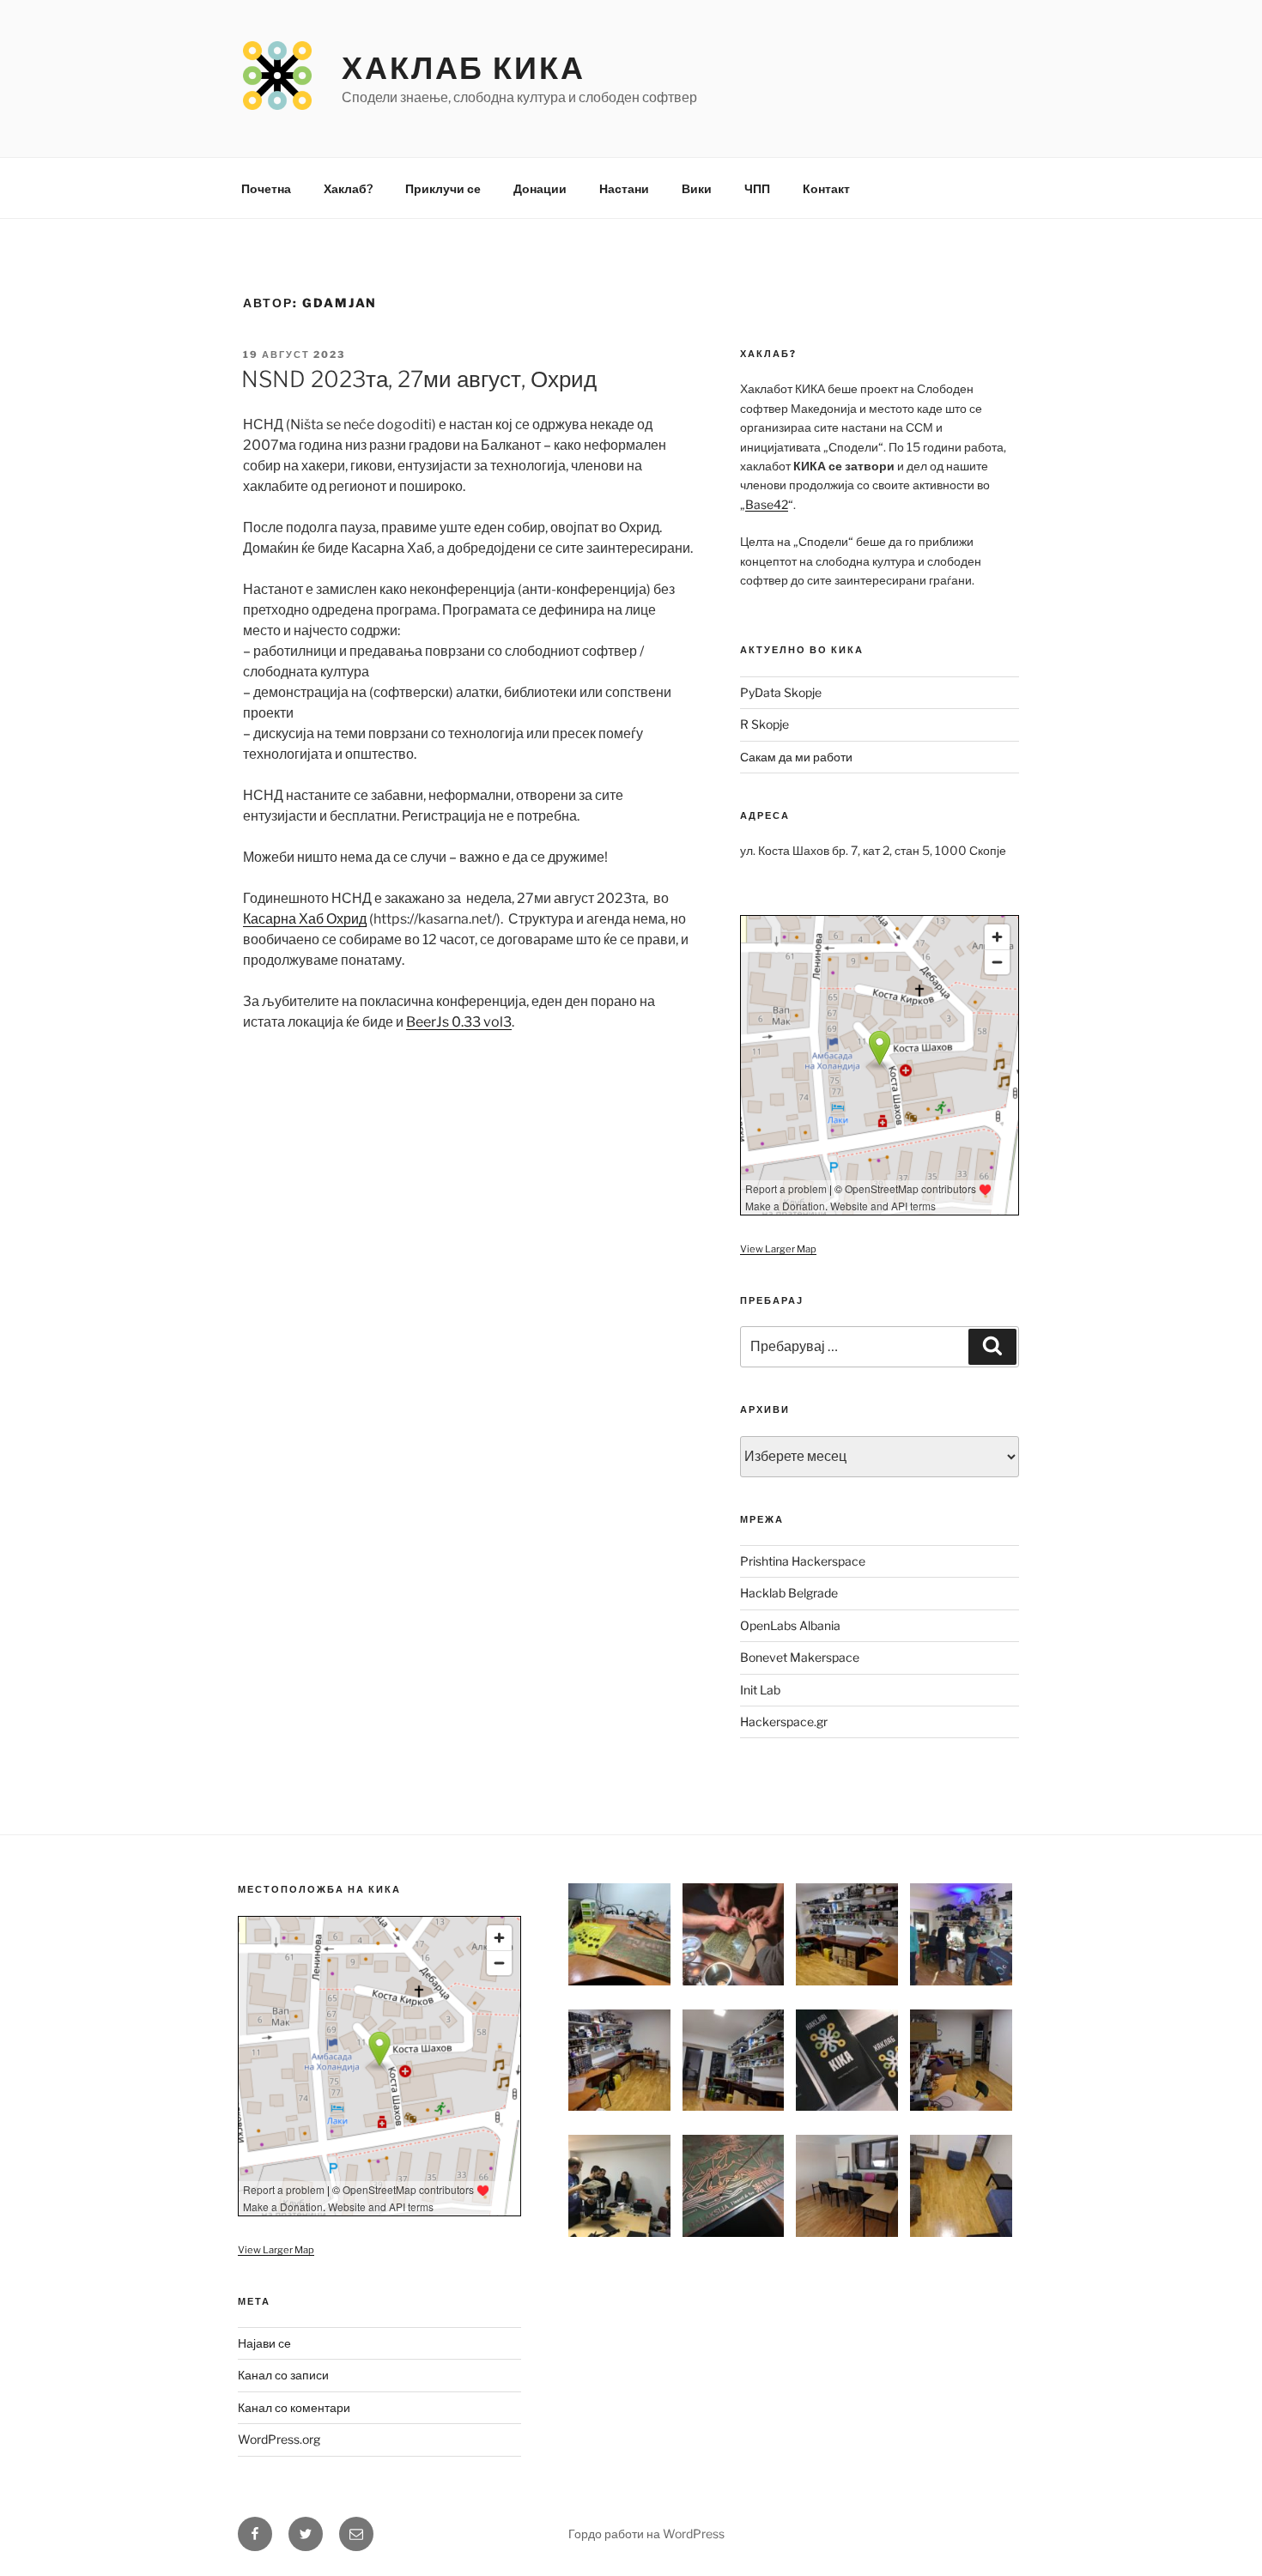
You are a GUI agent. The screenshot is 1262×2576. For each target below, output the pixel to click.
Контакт (826, 188)
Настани (624, 188)
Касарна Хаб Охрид (305, 919)
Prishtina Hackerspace (803, 1561)
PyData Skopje (781, 692)
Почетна (266, 188)
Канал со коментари (294, 2407)
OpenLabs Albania (790, 1625)
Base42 (767, 504)
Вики (697, 188)
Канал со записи (283, 2375)
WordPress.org (279, 2439)
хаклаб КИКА (464, 68)
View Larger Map (778, 1249)
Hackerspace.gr (784, 1721)
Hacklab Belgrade (789, 1593)
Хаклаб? (348, 188)
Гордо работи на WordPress (646, 2534)
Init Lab (760, 1690)
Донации (540, 188)
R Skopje (764, 724)
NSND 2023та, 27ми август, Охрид (419, 379)
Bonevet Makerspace (800, 1657)
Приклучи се (443, 188)
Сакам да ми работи (796, 757)
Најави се (264, 2343)
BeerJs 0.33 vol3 (459, 1022)
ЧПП (757, 188)
